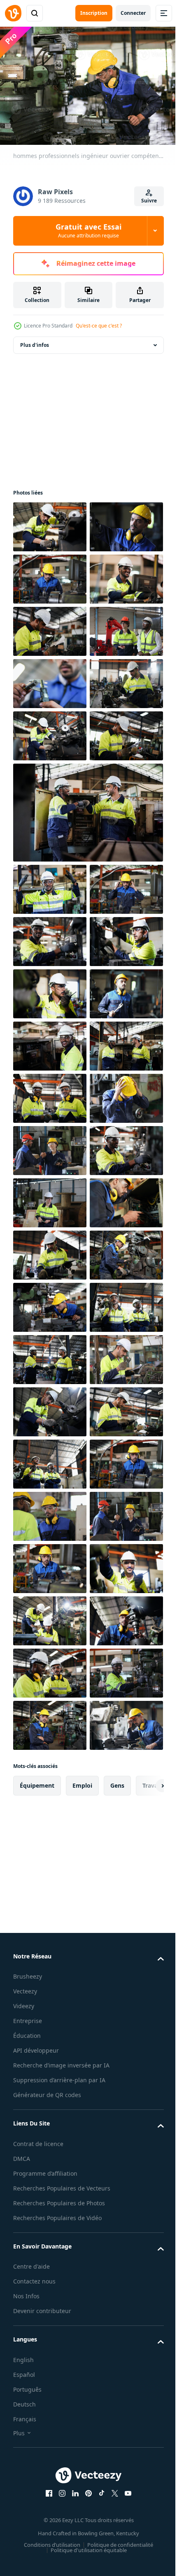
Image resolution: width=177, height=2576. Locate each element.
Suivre (149, 201)
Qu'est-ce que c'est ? (99, 326)
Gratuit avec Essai (88, 230)
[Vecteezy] (13, 13)
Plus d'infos (35, 341)
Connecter (133, 13)
